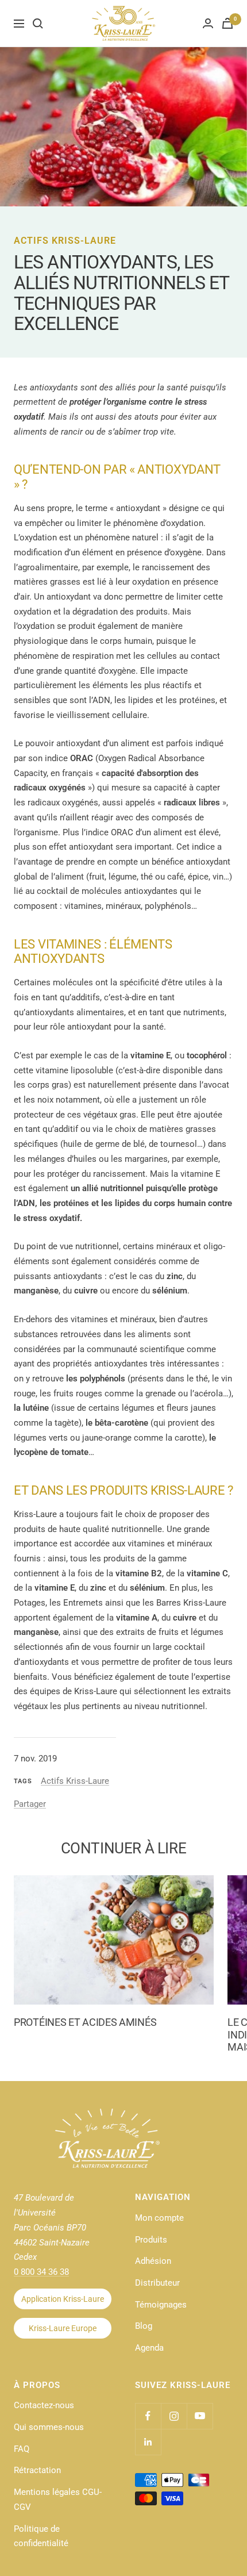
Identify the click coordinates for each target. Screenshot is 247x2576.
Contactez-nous (44, 2405)
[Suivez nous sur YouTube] (200, 2416)
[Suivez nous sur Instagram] (174, 2416)
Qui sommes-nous (49, 2427)
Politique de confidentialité (41, 2536)
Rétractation (37, 2470)
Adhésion (153, 2261)
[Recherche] (38, 24)
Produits (151, 2240)
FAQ (22, 2449)
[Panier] (227, 23)
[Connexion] (208, 23)
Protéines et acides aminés (85, 2022)
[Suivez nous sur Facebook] (148, 2416)
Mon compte (159, 2218)
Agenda (149, 2348)
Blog (144, 2326)
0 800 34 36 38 (41, 2272)
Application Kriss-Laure (63, 2299)
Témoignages (161, 2305)
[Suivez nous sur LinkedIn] (148, 2442)
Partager (30, 1804)
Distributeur (157, 2283)
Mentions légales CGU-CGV (58, 2500)
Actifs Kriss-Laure (65, 241)
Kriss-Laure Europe (63, 2328)
